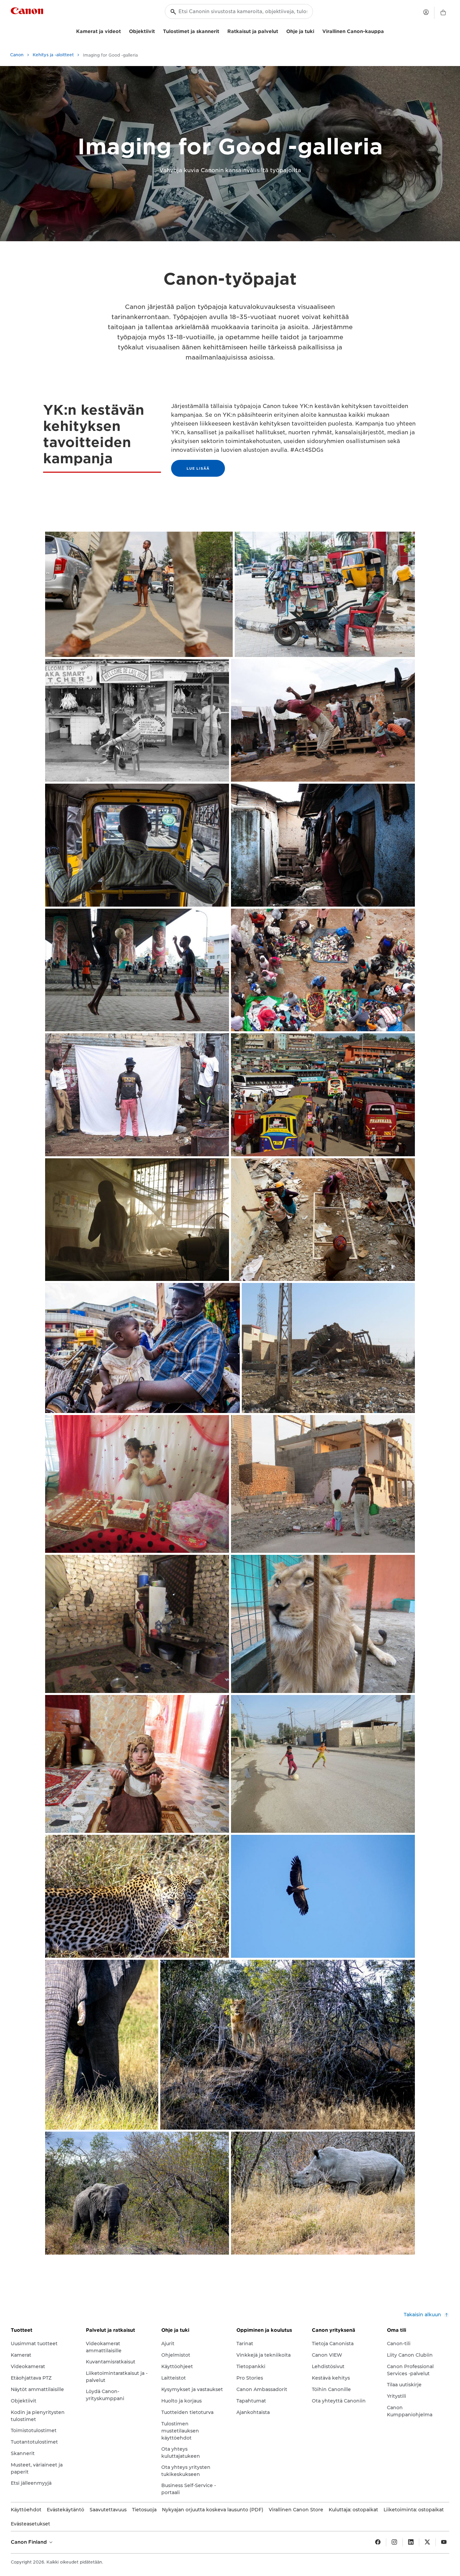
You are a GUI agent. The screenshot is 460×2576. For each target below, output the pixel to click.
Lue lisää (198, 468)
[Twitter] (427, 2542)
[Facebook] (378, 2542)
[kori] (443, 13)
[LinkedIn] (411, 2542)
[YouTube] (444, 2542)
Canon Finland (29, 2542)
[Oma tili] (426, 12)
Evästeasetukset (30, 2524)
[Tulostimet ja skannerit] (222, 30)
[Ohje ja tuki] (317, 30)
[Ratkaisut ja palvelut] (281, 30)
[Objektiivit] (158, 30)
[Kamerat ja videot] (124, 30)
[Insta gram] (394, 2542)
